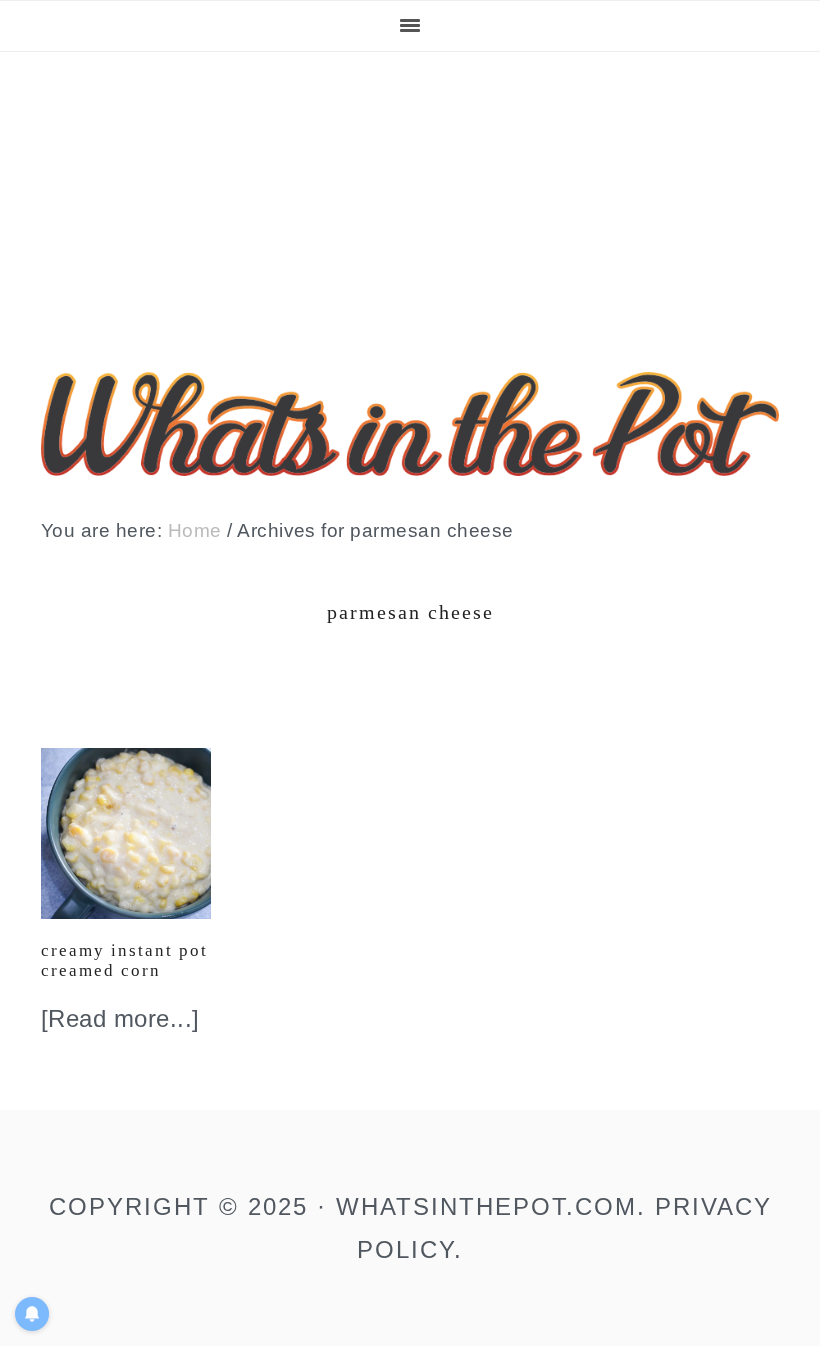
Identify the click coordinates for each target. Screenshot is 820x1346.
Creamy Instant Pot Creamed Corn (124, 960)
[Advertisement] (410, 202)
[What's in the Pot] (410, 460)
